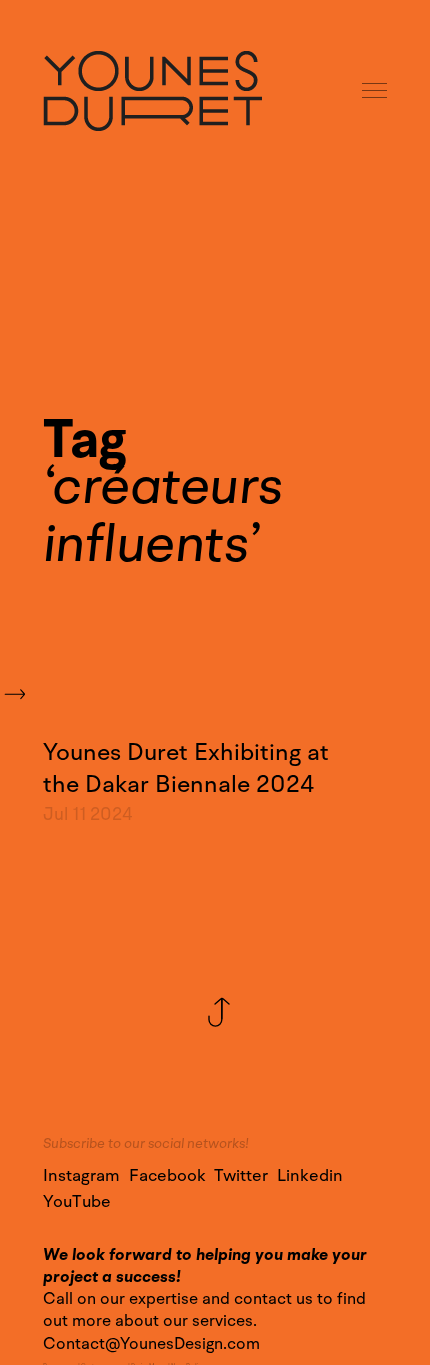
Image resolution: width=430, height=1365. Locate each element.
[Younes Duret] (152, 91)
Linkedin (310, 1176)
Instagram (81, 1176)
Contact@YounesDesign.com (151, 1344)
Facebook (167, 1176)
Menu (376, 91)
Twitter (241, 1176)
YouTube (77, 1202)
